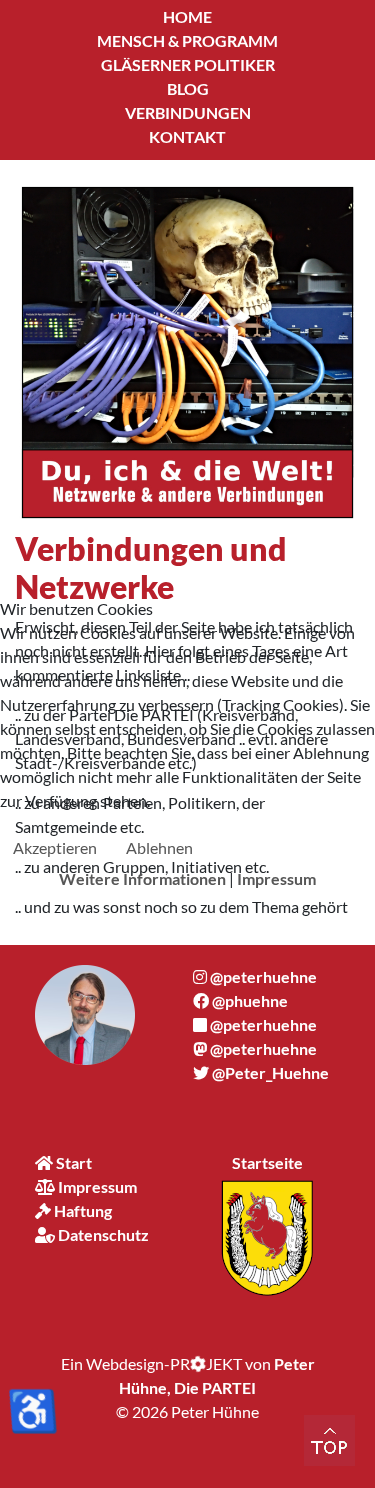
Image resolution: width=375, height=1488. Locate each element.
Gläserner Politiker (188, 64)
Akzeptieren (55, 847)
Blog (188, 88)
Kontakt (187, 136)
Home (187, 16)
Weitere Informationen (142, 878)
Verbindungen (188, 112)
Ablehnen (159, 847)
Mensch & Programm (187, 40)
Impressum (276, 878)
